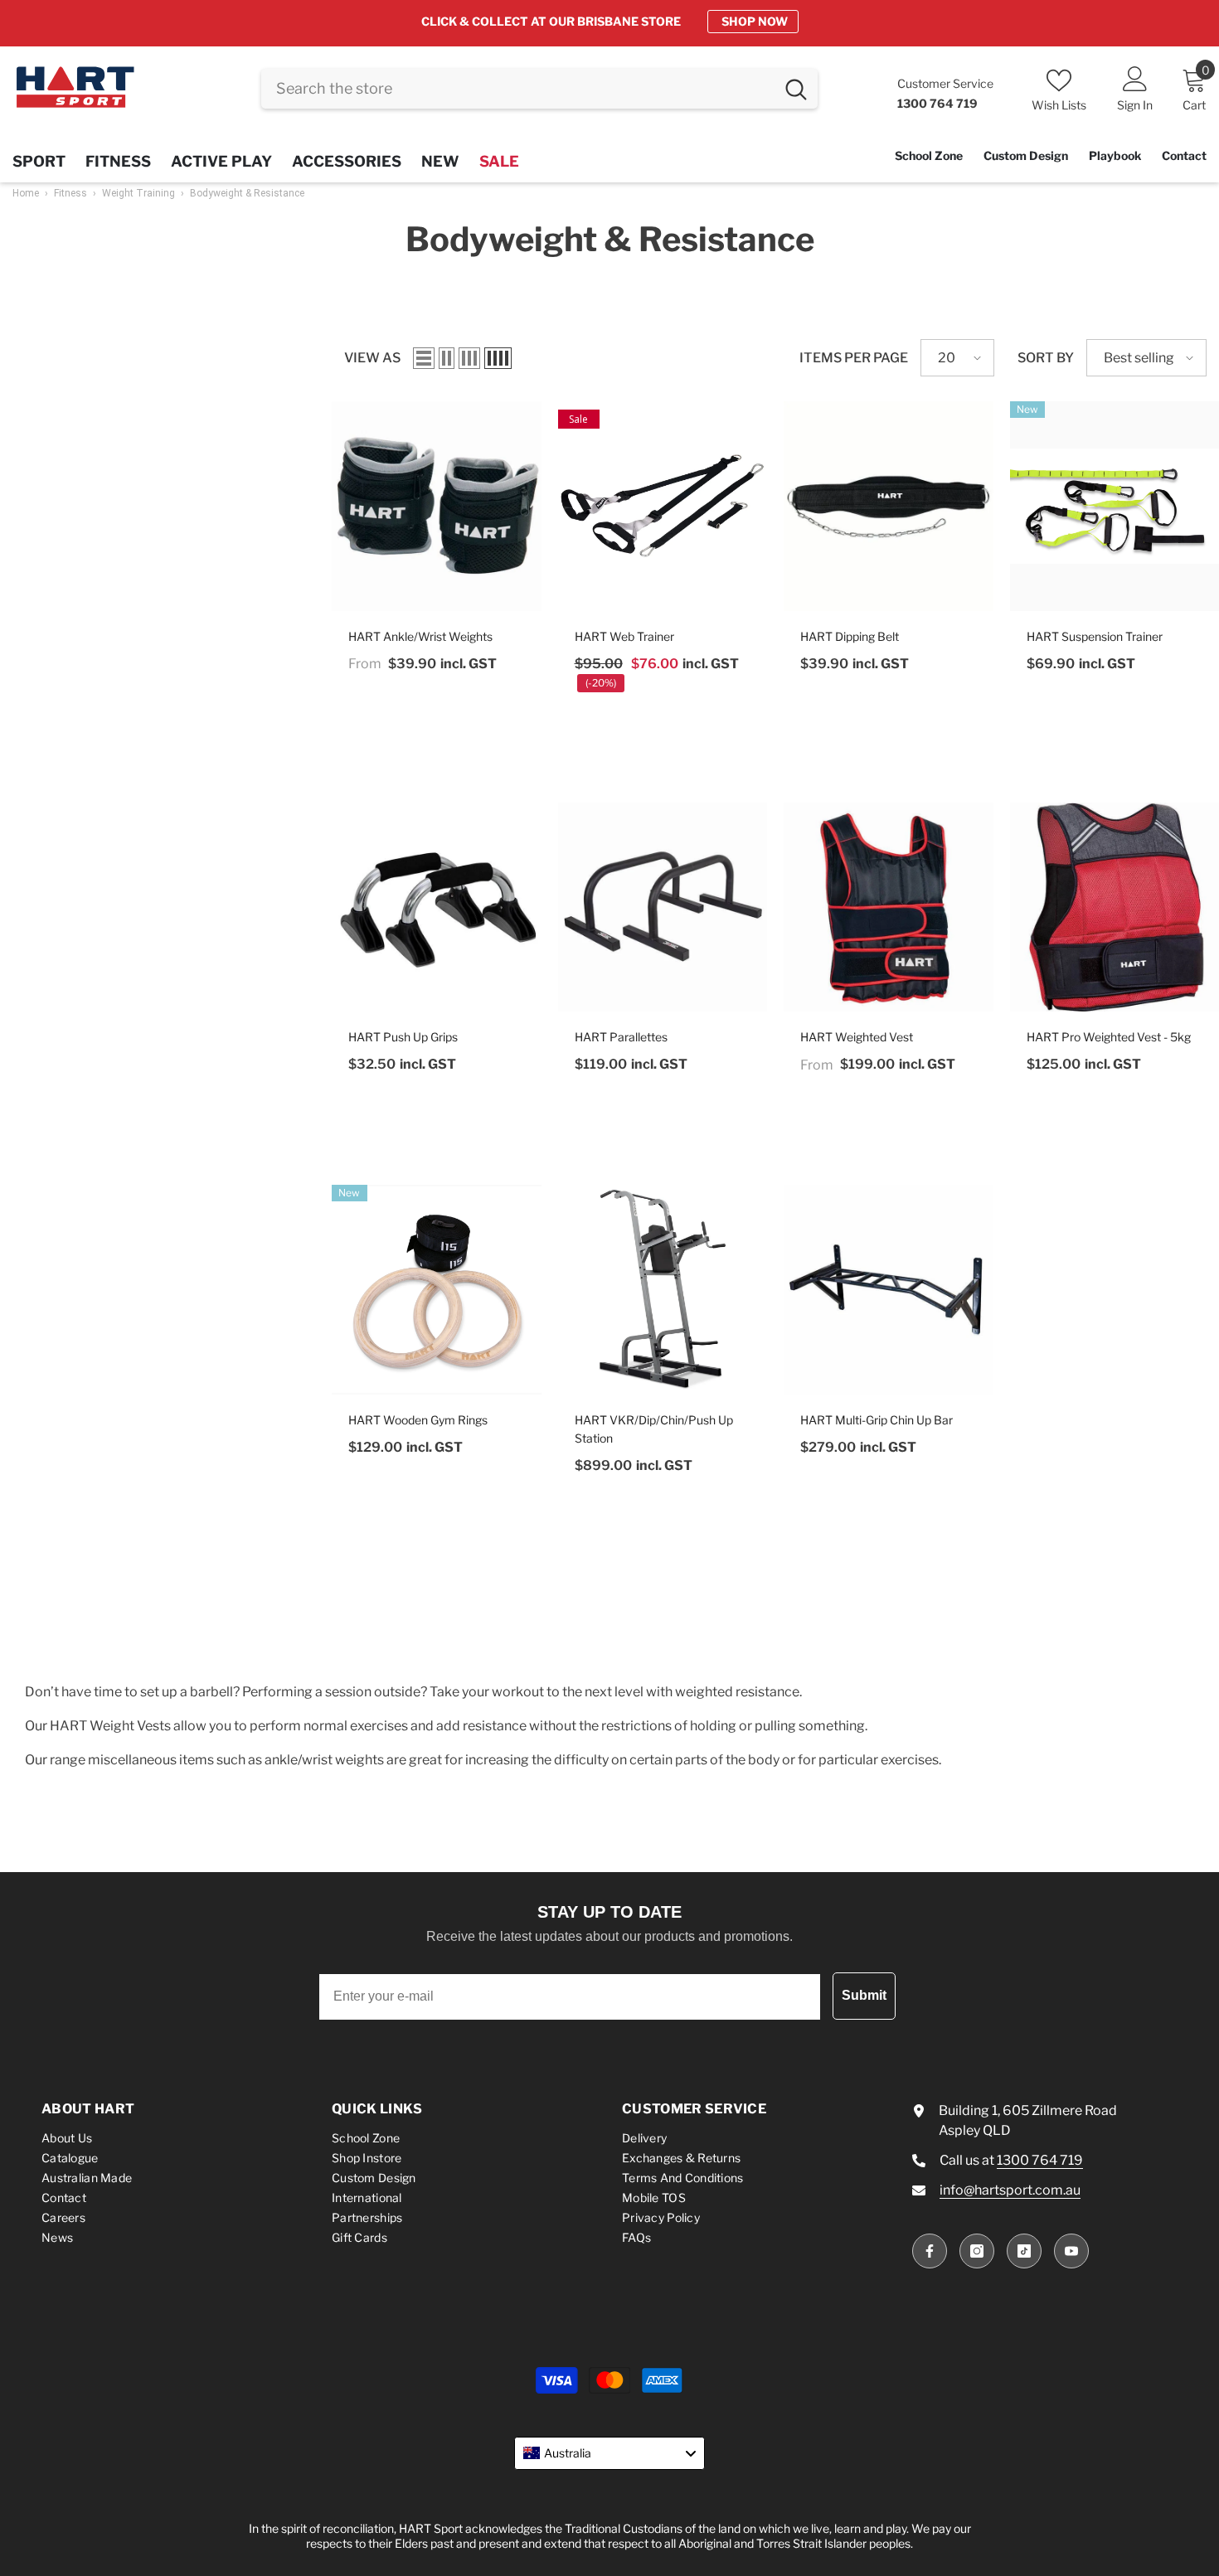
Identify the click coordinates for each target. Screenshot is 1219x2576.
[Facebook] (930, 2251)
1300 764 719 (1040, 2160)
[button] (424, 358)
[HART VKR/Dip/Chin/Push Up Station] (663, 1290)
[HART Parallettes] (663, 907)
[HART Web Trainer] (663, 506)
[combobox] (518, 89)
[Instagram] (977, 2251)
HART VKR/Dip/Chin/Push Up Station (654, 1429)
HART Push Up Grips (403, 1037)
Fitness (70, 193)
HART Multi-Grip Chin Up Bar (877, 1420)
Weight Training (138, 193)
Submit (864, 1995)
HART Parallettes (621, 1037)
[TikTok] (1024, 2251)
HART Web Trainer (624, 636)
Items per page (854, 358)
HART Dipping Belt (850, 636)
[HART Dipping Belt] (889, 506)
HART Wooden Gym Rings (418, 1420)
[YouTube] (1071, 2251)
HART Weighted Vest (857, 1037)
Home (26, 193)
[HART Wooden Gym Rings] (437, 1290)
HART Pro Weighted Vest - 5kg (1109, 1037)
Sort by (1046, 358)
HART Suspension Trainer (1095, 636)
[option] (609, 22)
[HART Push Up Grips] (437, 907)
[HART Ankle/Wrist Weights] (437, 506)
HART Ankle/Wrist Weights (420, 636)
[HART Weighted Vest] (889, 907)
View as (372, 358)
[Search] (539, 89)
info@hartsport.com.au (1010, 2190)
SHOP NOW (755, 21)
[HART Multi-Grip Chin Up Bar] (889, 1290)
